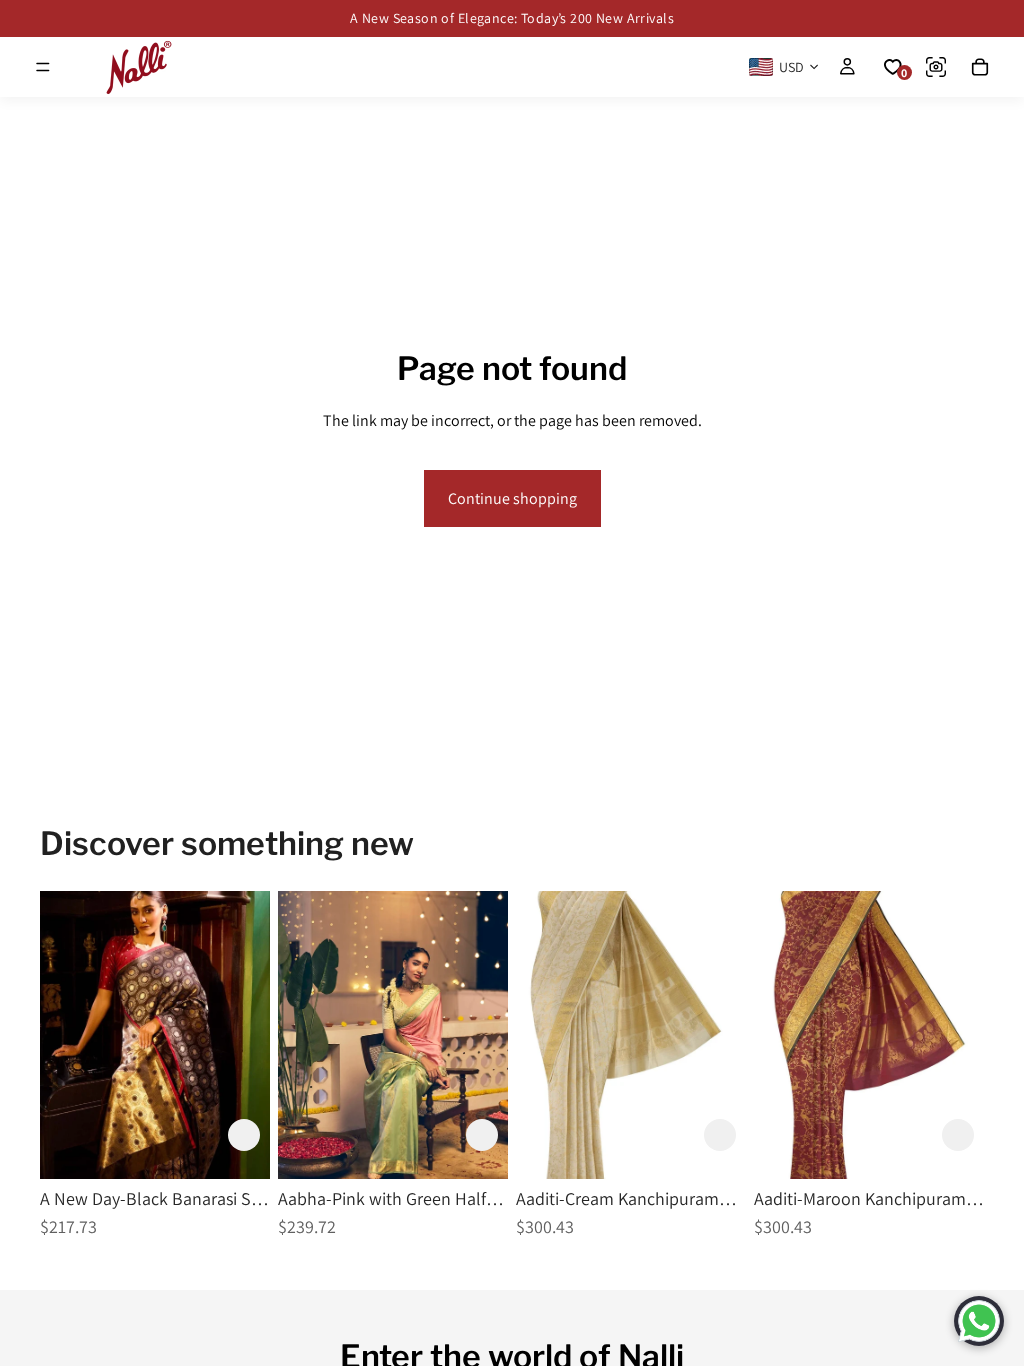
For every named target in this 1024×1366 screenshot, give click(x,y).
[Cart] (980, 67)
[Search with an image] (936, 67)
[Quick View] (306, 1135)
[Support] (979, 1321)
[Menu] (43, 67)
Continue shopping (512, 498)
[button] (244, 1135)
